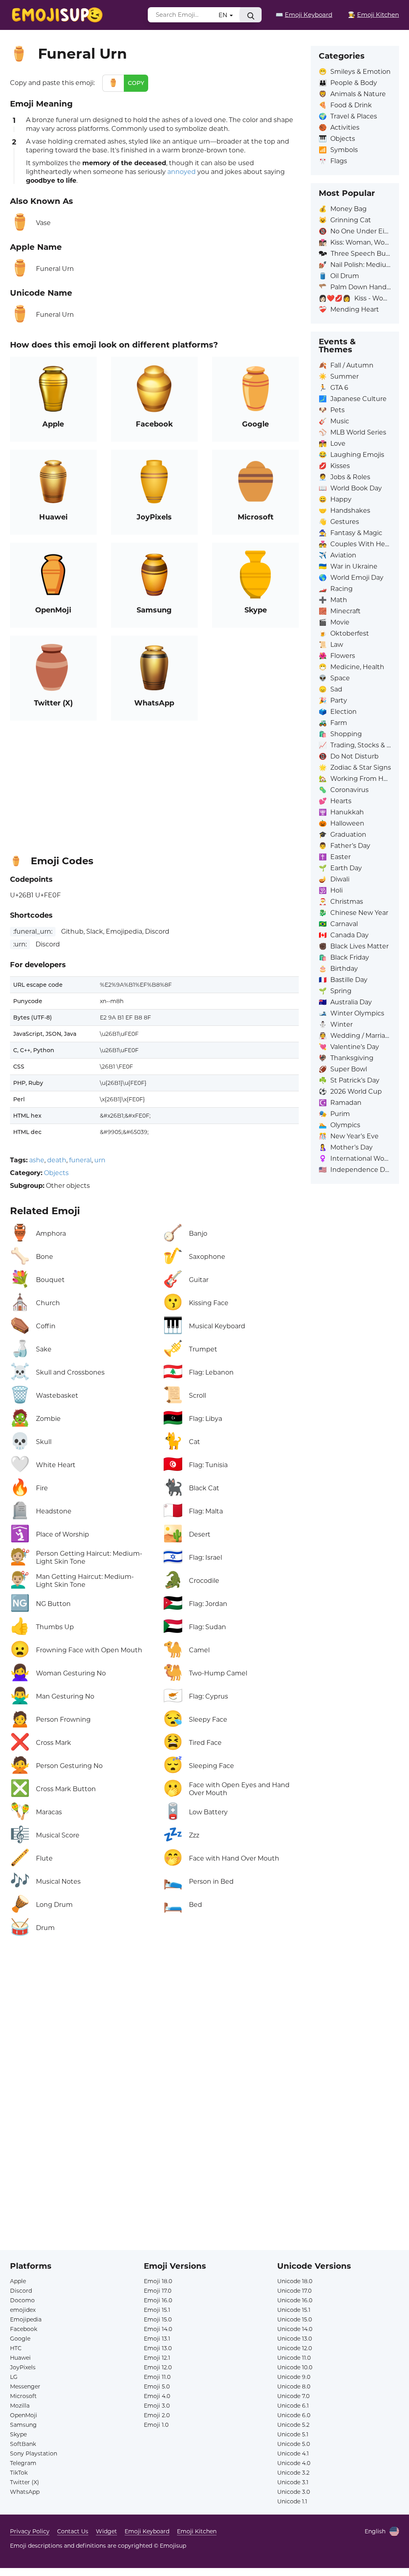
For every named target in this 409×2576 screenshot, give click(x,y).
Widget (106, 2531)
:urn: (20, 944)
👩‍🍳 (373, 15)
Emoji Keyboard (147, 2531)
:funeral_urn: (33, 931)
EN (224, 15)
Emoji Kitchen (197, 2531)
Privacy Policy (30, 2531)
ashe (37, 1160)
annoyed (182, 172)
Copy (136, 83)
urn (100, 1160)
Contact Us (73, 2531)
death (57, 1160)
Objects (56, 1173)
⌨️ (304, 15)
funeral (80, 1160)
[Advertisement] (154, 784)
